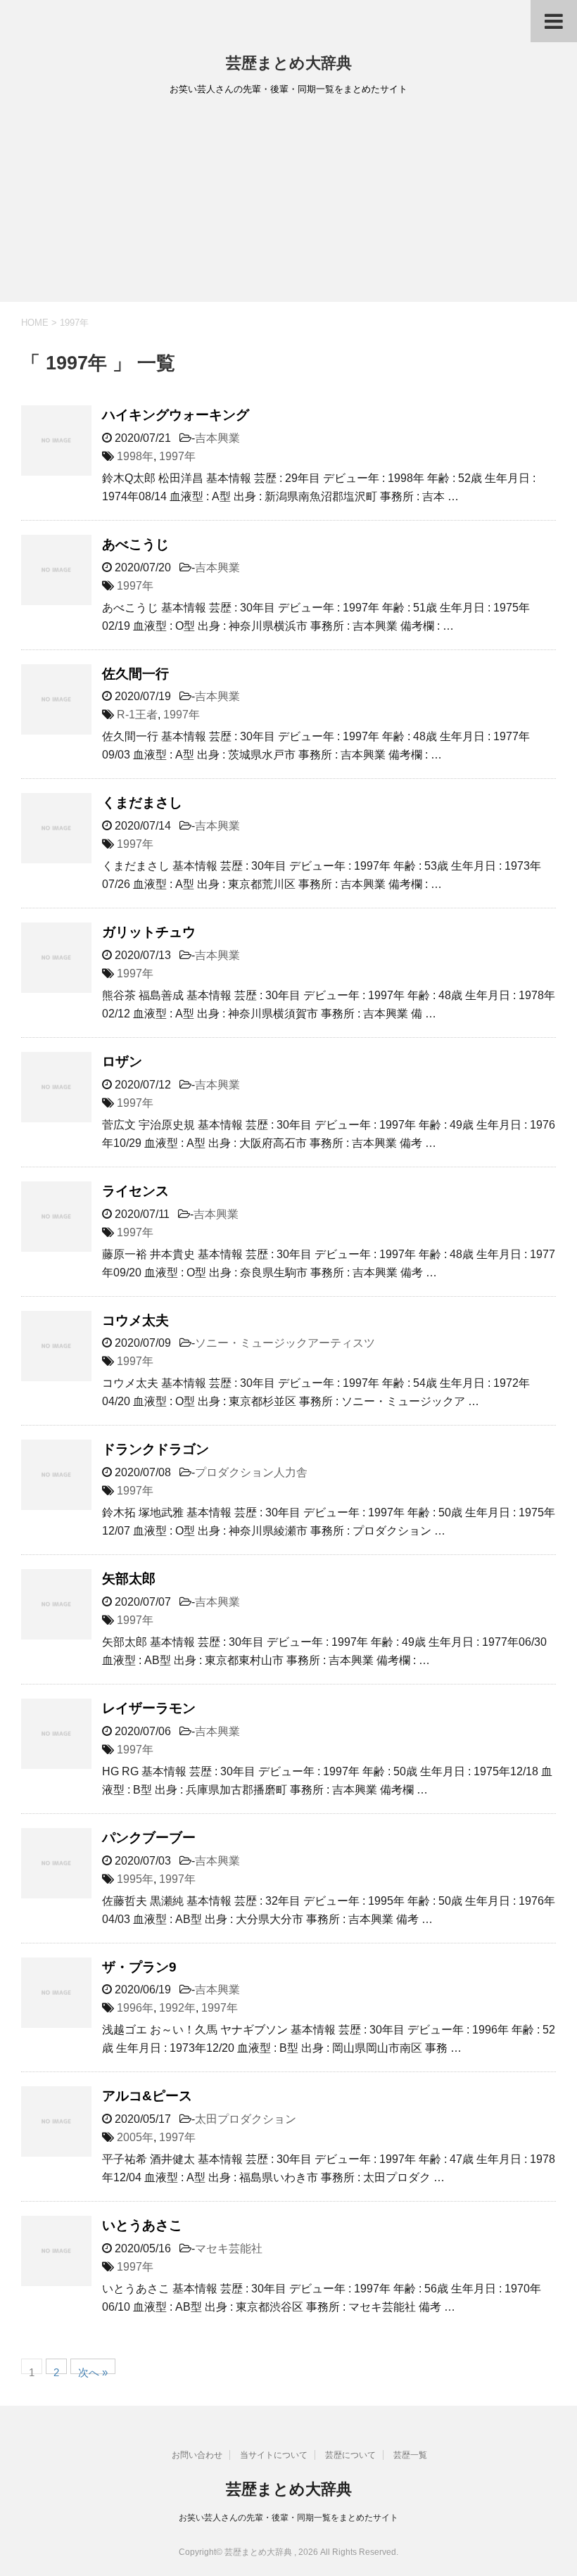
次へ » (93, 2370)
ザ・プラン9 (139, 1967)
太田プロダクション (246, 2119)
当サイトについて (274, 2455)
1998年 (135, 456)
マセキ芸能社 (229, 2248)
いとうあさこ (142, 2225)
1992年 (177, 2008)
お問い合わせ (197, 2455)
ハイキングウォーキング (176, 415)
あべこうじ (135, 544)
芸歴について (350, 2455)
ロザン (122, 1061)
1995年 (135, 1879)
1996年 (135, 2008)
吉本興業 (217, 438)
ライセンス (135, 1191)
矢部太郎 (129, 1579)
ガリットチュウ (149, 932)
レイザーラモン (149, 1708)
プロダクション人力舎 (251, 1472)
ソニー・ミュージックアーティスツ (285, 1343)
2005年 (135, 2137)
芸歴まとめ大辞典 (289, 63)
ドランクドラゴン (156, 1449)
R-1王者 (137, 715)
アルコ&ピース (147, 2096)
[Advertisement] (288, 203)
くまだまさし (142, 802)
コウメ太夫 (135, 1320)
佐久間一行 (135, 674)
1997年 (177, 456)
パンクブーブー (149, 1838)
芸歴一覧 (410, 2455)
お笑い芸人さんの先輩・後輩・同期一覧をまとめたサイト (288, 2518)
